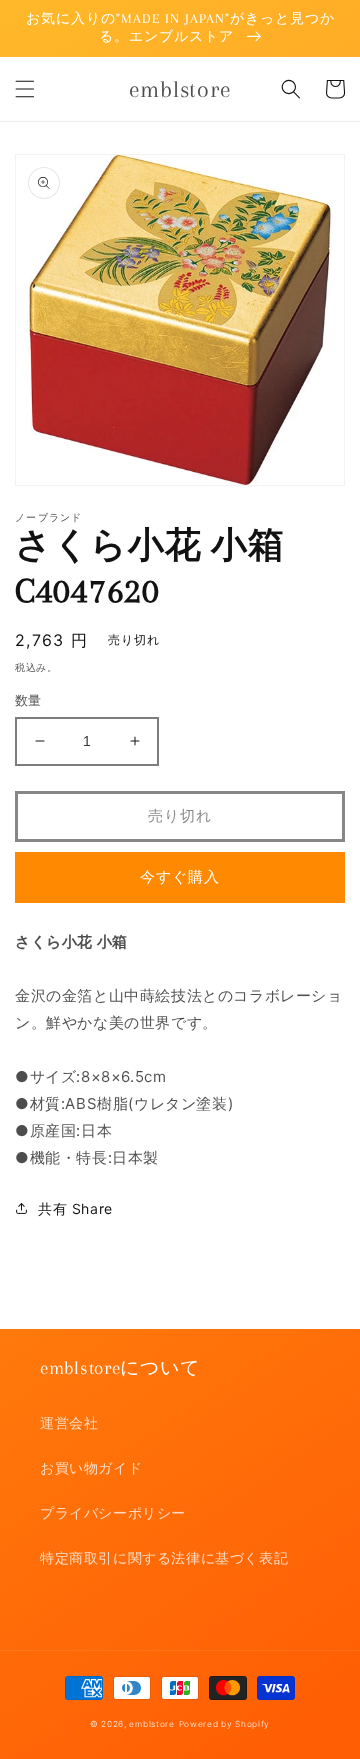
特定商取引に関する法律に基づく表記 (164, 1557)
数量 (28, 700)
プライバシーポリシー (113, 1512)
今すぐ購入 (180, 876)
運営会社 (69, 1422)
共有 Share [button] (75, 1208)
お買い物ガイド (91, 1467)
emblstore (151, 1724)
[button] (25, 89)
